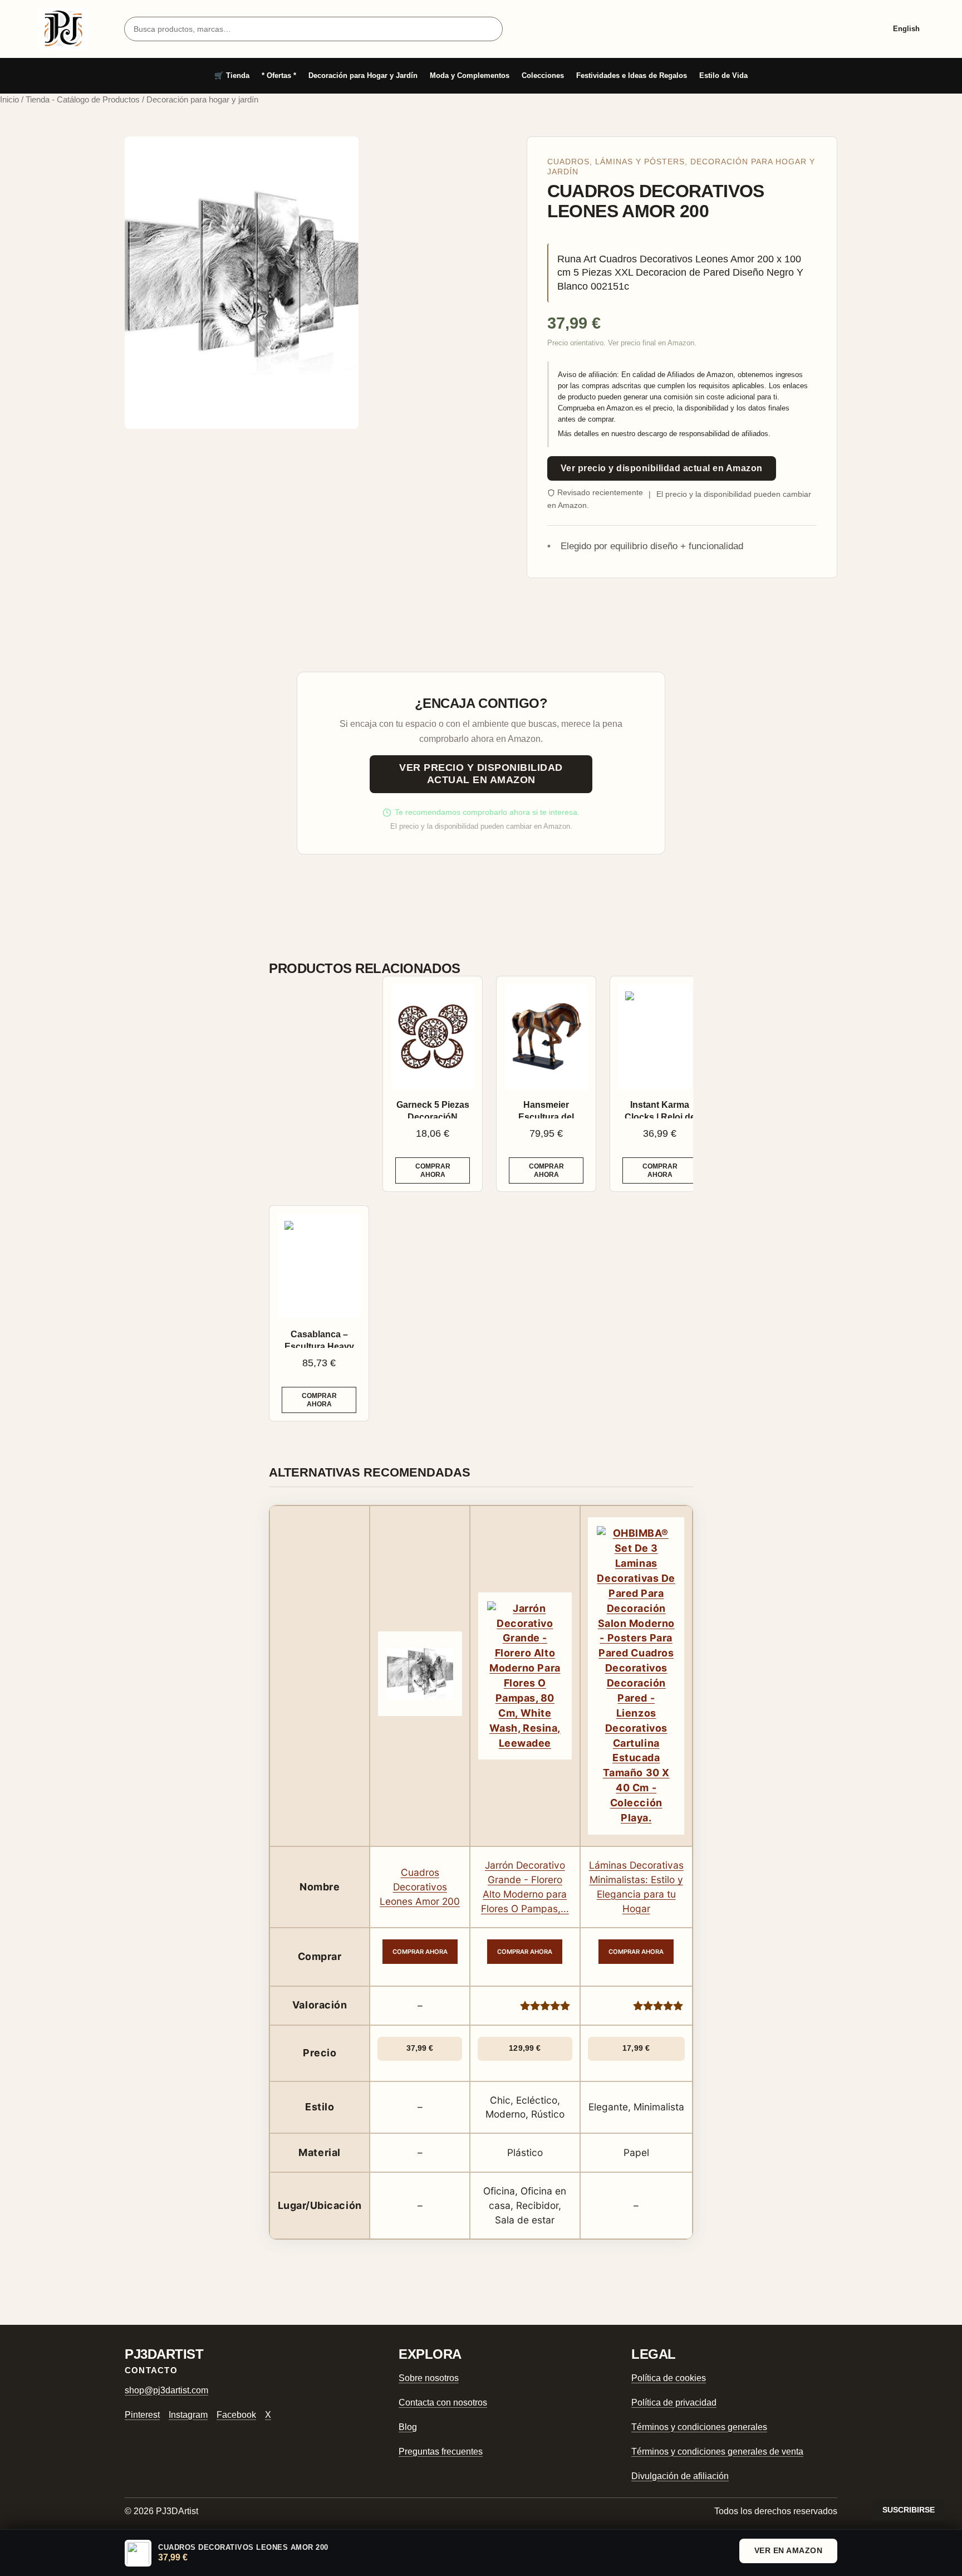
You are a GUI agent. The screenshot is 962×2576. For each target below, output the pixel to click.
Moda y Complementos (470, 75)
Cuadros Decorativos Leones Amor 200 (420, 1887)
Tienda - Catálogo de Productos (83, 100)
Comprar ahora (433, 1170)
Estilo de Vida (723, 75)
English (906, 29)
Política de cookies (669, 2378)
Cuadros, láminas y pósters (616, 162)
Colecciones (543, 75)
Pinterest (142, 2415)
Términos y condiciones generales (699, 2427)
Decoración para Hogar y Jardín (363, 75)
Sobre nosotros (429, 2378)
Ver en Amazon (789, 2550)
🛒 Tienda (232, 75)
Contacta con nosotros (443, 2403)
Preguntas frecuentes (441, 2452)
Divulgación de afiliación (680, 2476)
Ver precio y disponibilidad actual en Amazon (662, 468)
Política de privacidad (674, 2403)
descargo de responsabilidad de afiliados (703, 434)
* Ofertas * (279, 75)
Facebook (236, 2415)
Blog (408, 2427)
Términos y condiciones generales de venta (717, 2452)
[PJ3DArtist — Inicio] (63, 29)
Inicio (9, 100)
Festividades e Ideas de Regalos (632, 75)
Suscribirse (909, 2510)
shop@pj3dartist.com (166, 2390)
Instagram (188, 2415)
